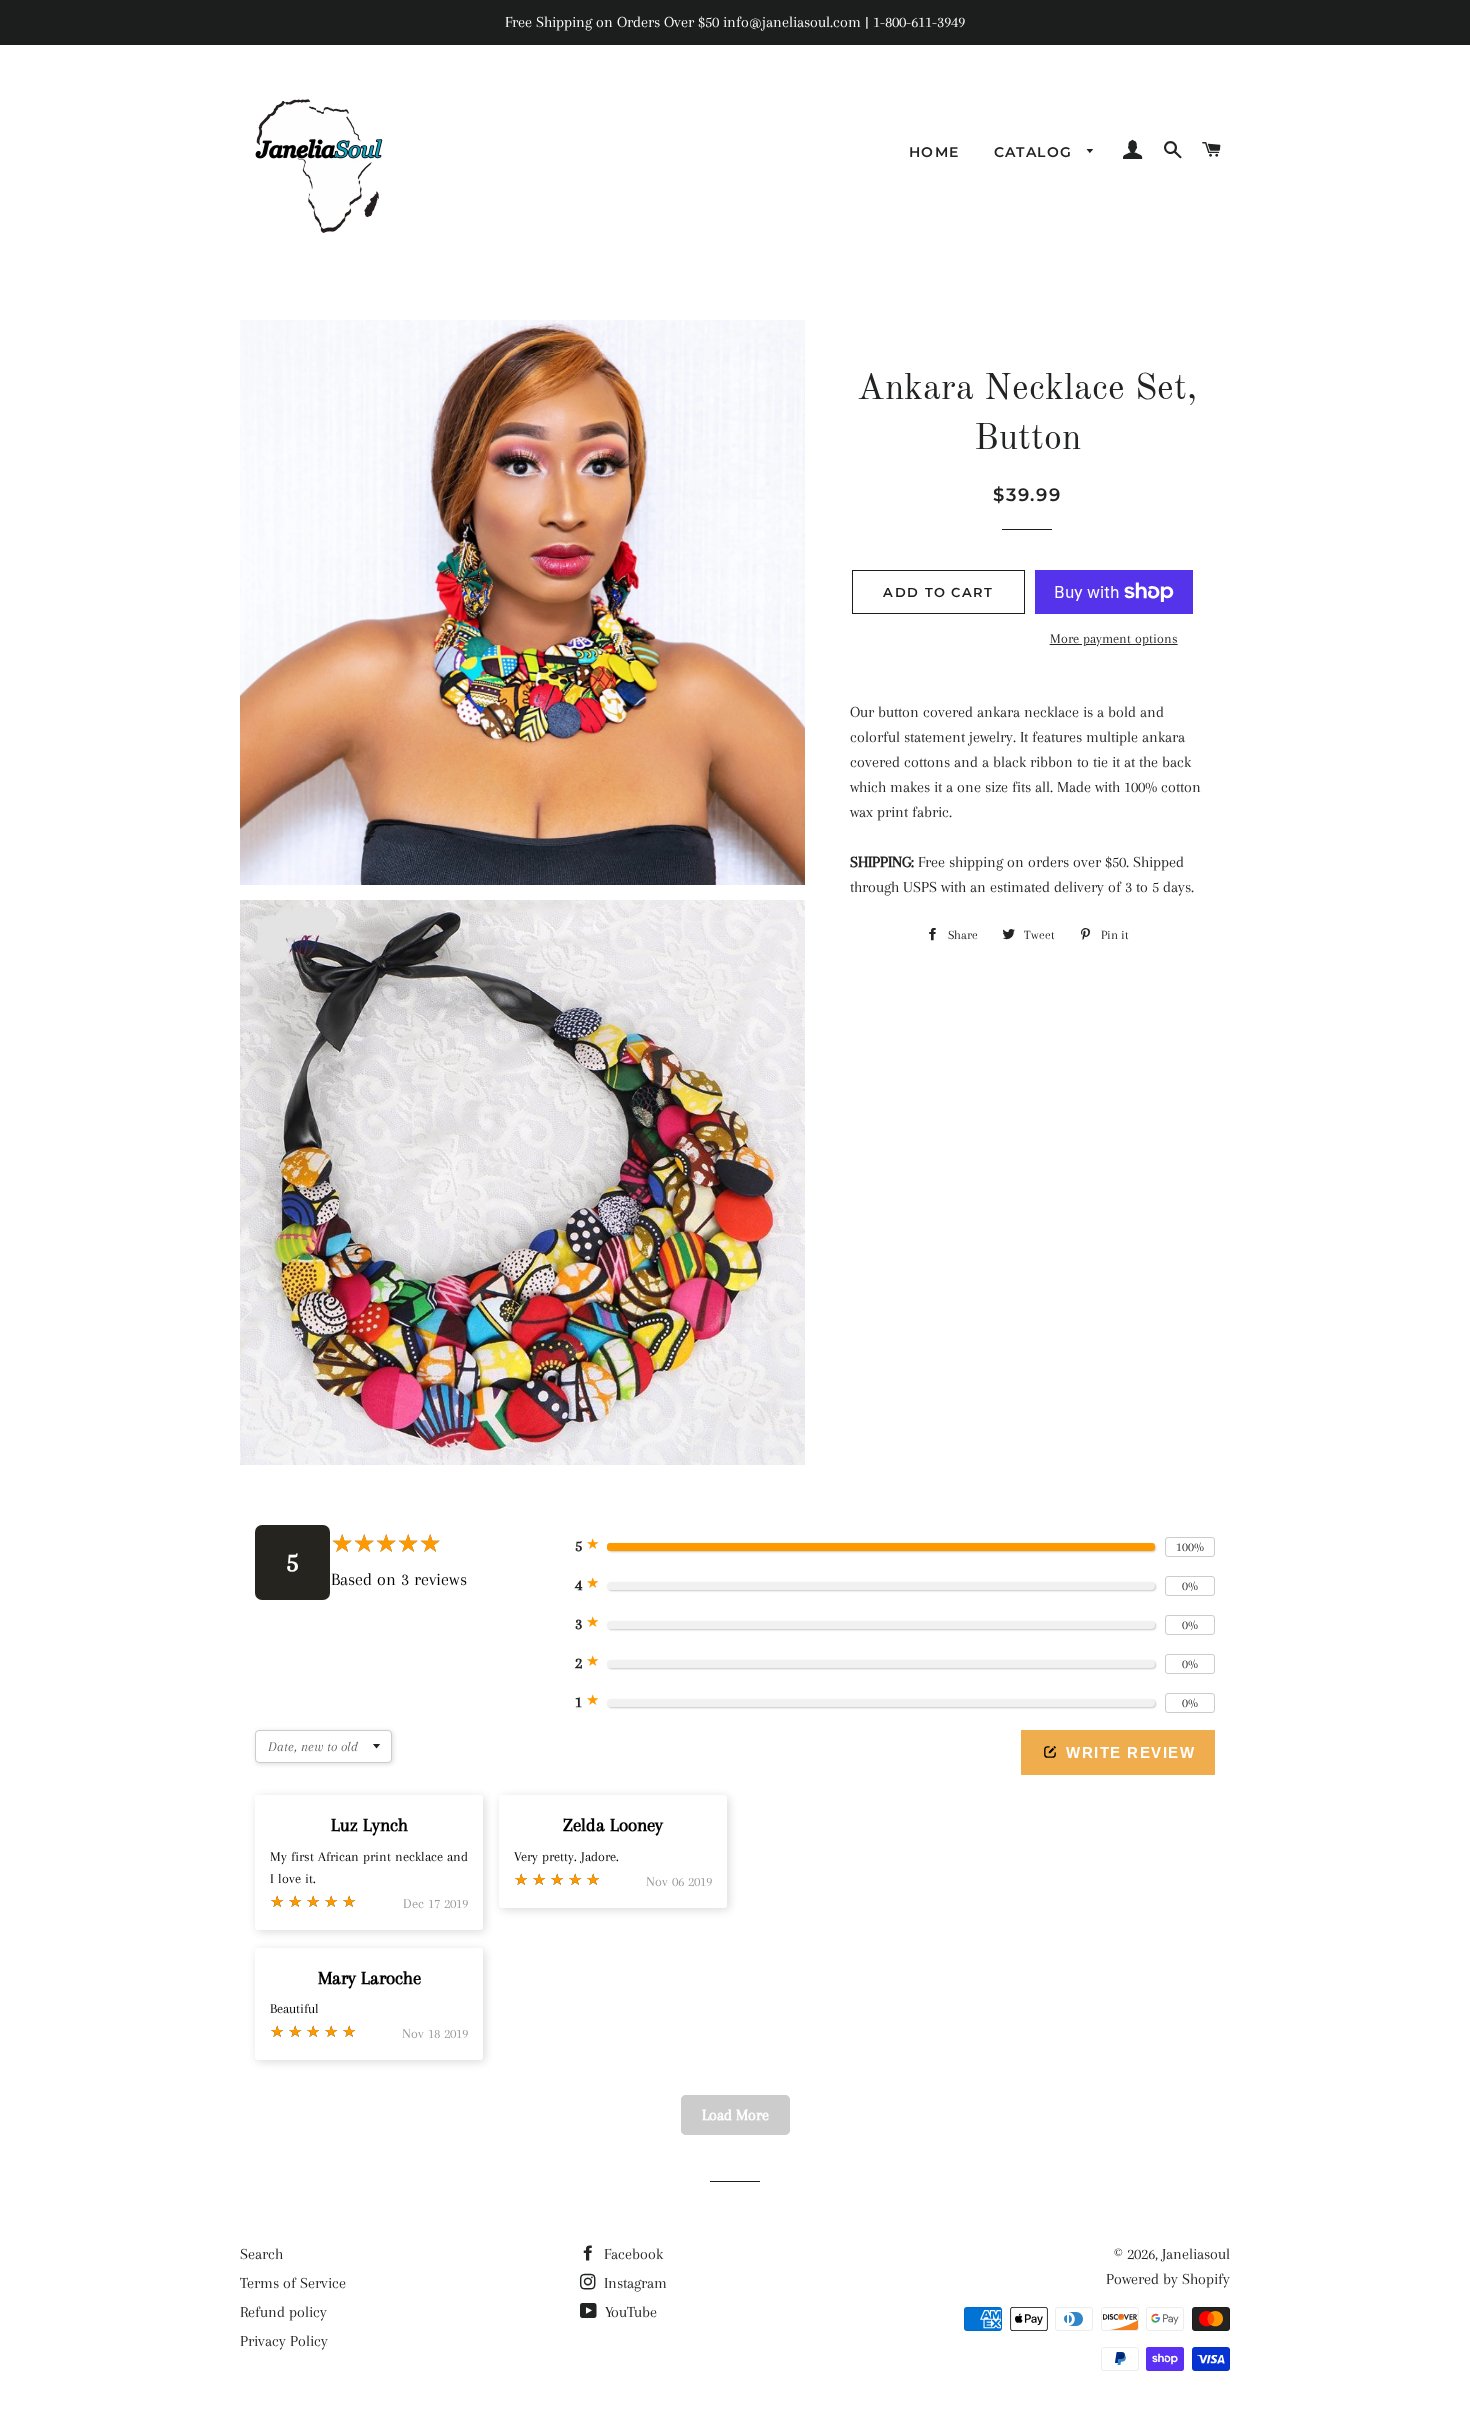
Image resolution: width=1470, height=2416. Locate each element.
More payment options (1114, 638)
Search (261, 2254)
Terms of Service (293, 2283)
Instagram (633, 2283)
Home (934, 152)
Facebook (631, 2254)
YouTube (629, 2312)
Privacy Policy (284, 2341)
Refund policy (283, 2312)
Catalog (1036, 152)
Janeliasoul (1196, 2254)
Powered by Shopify (1168, 2279)
